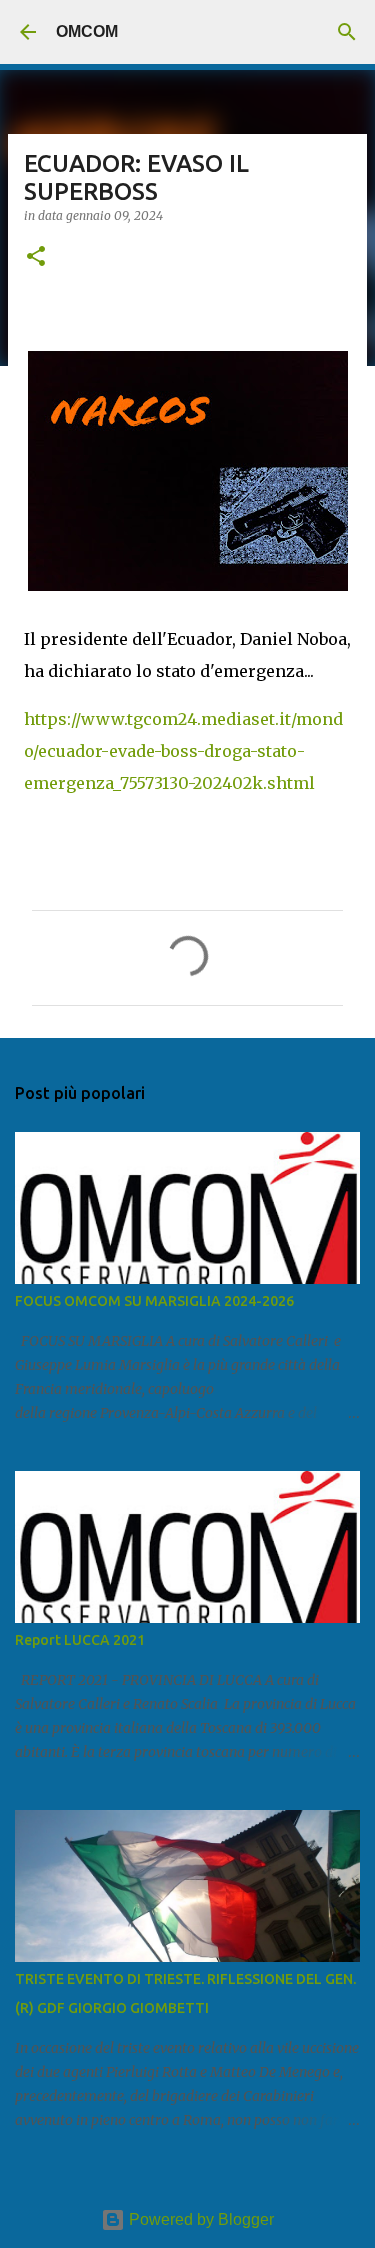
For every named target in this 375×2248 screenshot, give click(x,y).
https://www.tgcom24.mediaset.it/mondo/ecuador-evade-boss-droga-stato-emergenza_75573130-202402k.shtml (183, 751)
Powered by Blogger (199, 2219)
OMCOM (87, 31)
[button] (36, 257)
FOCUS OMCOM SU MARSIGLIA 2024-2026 (154, 1301)
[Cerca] (347, 32)
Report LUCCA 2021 (80, 1640)
